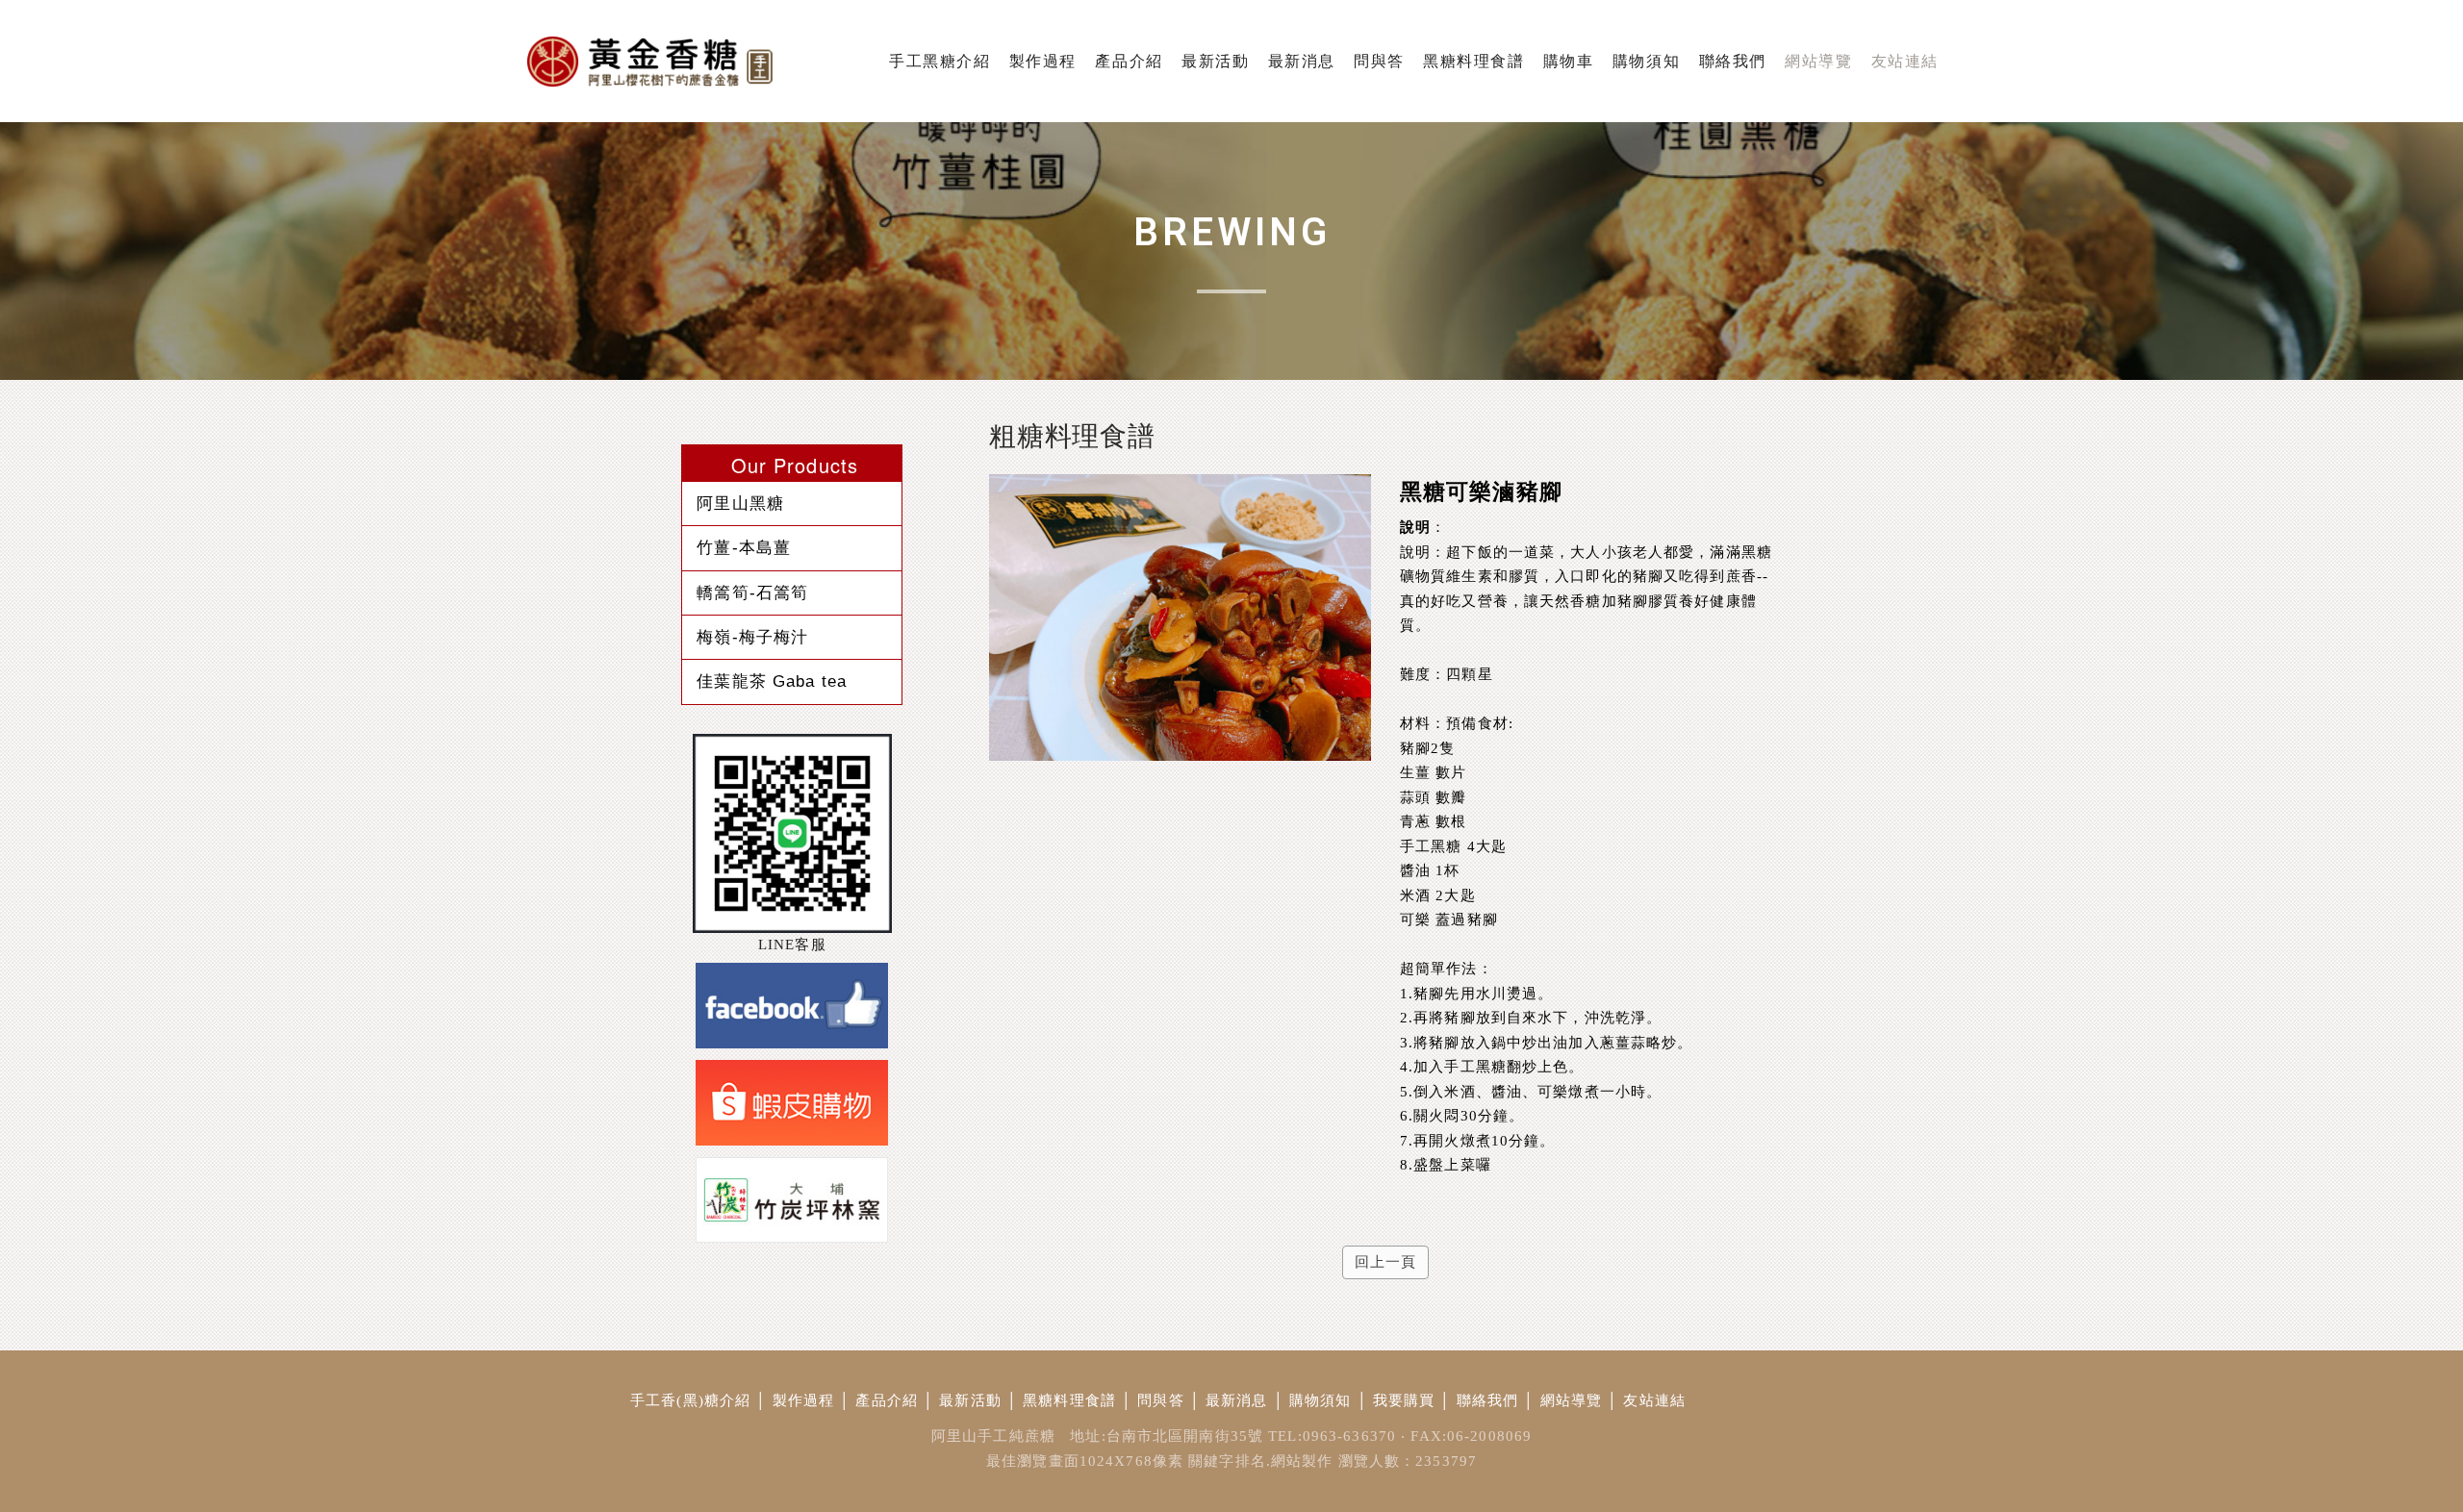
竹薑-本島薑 (744, 547)
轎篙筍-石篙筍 (752, 592)
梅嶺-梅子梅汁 (752, 637)
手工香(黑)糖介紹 (690, 1400)
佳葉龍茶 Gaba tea (772, 681)
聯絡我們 (1488, 1400)
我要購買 (1404, 1400)
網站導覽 (1572, 1400)
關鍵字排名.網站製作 (1260, 1461)
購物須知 (1320, 1400)
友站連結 (1654, 1400)
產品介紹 (887, 1400)
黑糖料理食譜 (1069, 1400)
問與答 (1160, 1400)
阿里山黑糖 (740, 503)
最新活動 (970, 1400)
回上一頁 (1386, 1262)
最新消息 (1237, 1400)
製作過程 (804, 1400)
